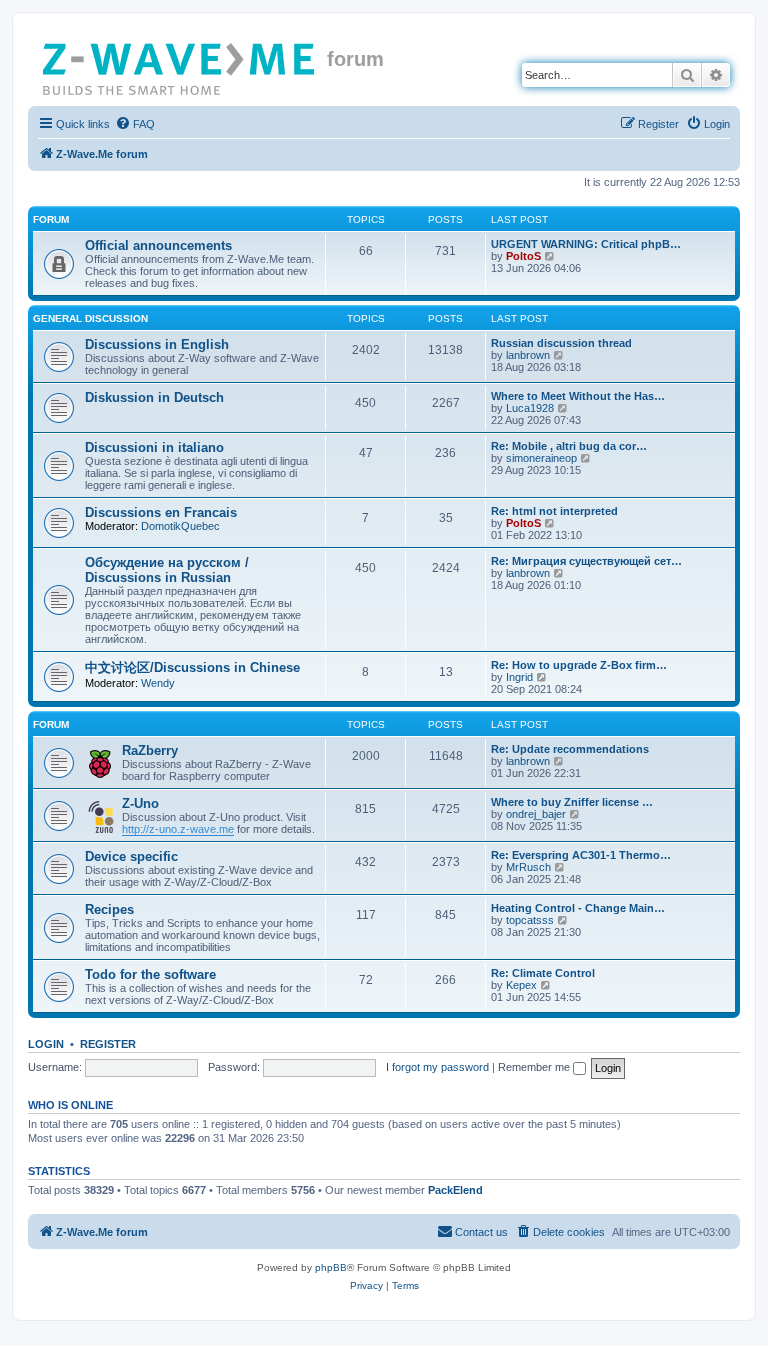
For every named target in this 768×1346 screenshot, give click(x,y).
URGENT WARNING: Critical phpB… (586, 244)
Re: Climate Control (543, 973)
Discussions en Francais (161, 512)
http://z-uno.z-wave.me (178, 829)
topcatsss (530, 920)
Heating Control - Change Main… (578, 908)
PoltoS (523, 256)
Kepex (521, 985)
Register (108, 1044)
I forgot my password (437, 1067)
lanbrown (528, 355)
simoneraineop (541, 458)
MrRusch (528, 867)
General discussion (90, 318)
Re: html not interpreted (554, 511)
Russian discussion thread (561, 343)
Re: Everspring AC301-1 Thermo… (581, 855)
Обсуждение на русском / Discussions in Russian (167, 570)
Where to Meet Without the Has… (578, 396)
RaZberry (150, 750)
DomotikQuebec (180, 526)
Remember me (535, 1067)
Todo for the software (150, 974)
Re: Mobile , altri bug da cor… (569, 446)
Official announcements (158, 245)
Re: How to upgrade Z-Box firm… (579, 665)
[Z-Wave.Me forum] (180, 65)
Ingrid (519, 677)
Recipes (109, 909)
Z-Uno (140, 803)
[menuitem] (135, 124)
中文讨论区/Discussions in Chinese (192, 667)
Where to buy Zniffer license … (572, 802)
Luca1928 (530, 408)
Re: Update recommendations (570, 749)
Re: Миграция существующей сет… (586, 561)
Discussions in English (157, 344)
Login (46, 1044)
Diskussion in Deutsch (154, 397)
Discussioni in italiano (154, 447)
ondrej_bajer (536, 814)
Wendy (158, 683)
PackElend (455, 1190)
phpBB (331, 1267)
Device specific (131, 856)
